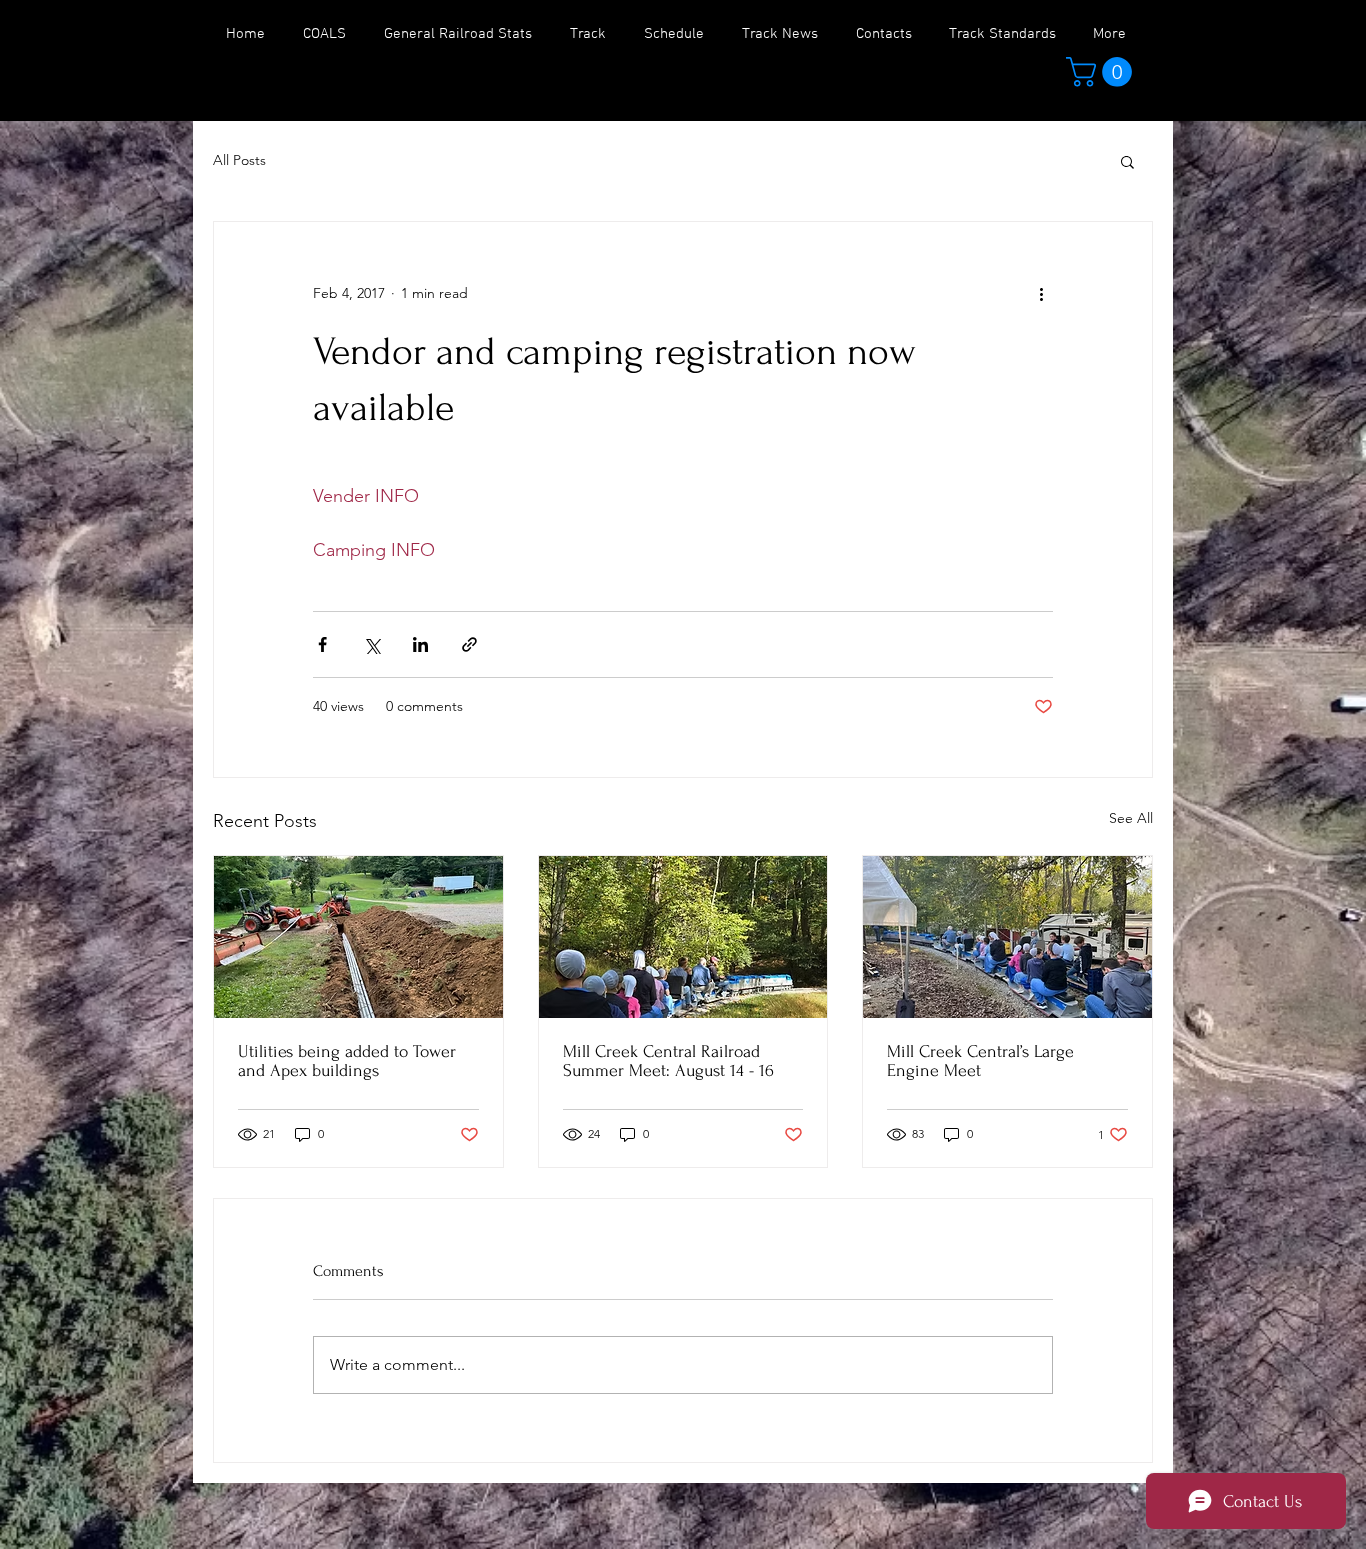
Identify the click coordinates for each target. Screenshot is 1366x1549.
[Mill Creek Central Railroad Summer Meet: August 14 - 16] (683, 937)
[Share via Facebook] (322, 644)
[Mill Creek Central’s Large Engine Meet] (1007, 937)
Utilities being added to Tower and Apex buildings (347, 1061)
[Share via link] (469, 644)
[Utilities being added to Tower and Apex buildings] (358, 937)
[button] (1102, 72)
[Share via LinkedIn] (420, 644)
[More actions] (1041, 294)
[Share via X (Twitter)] (371, 644)
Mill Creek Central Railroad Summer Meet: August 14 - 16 (668, 1061)
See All (1131, 818)
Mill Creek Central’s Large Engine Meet (980, 1061)
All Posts (239, 160)
